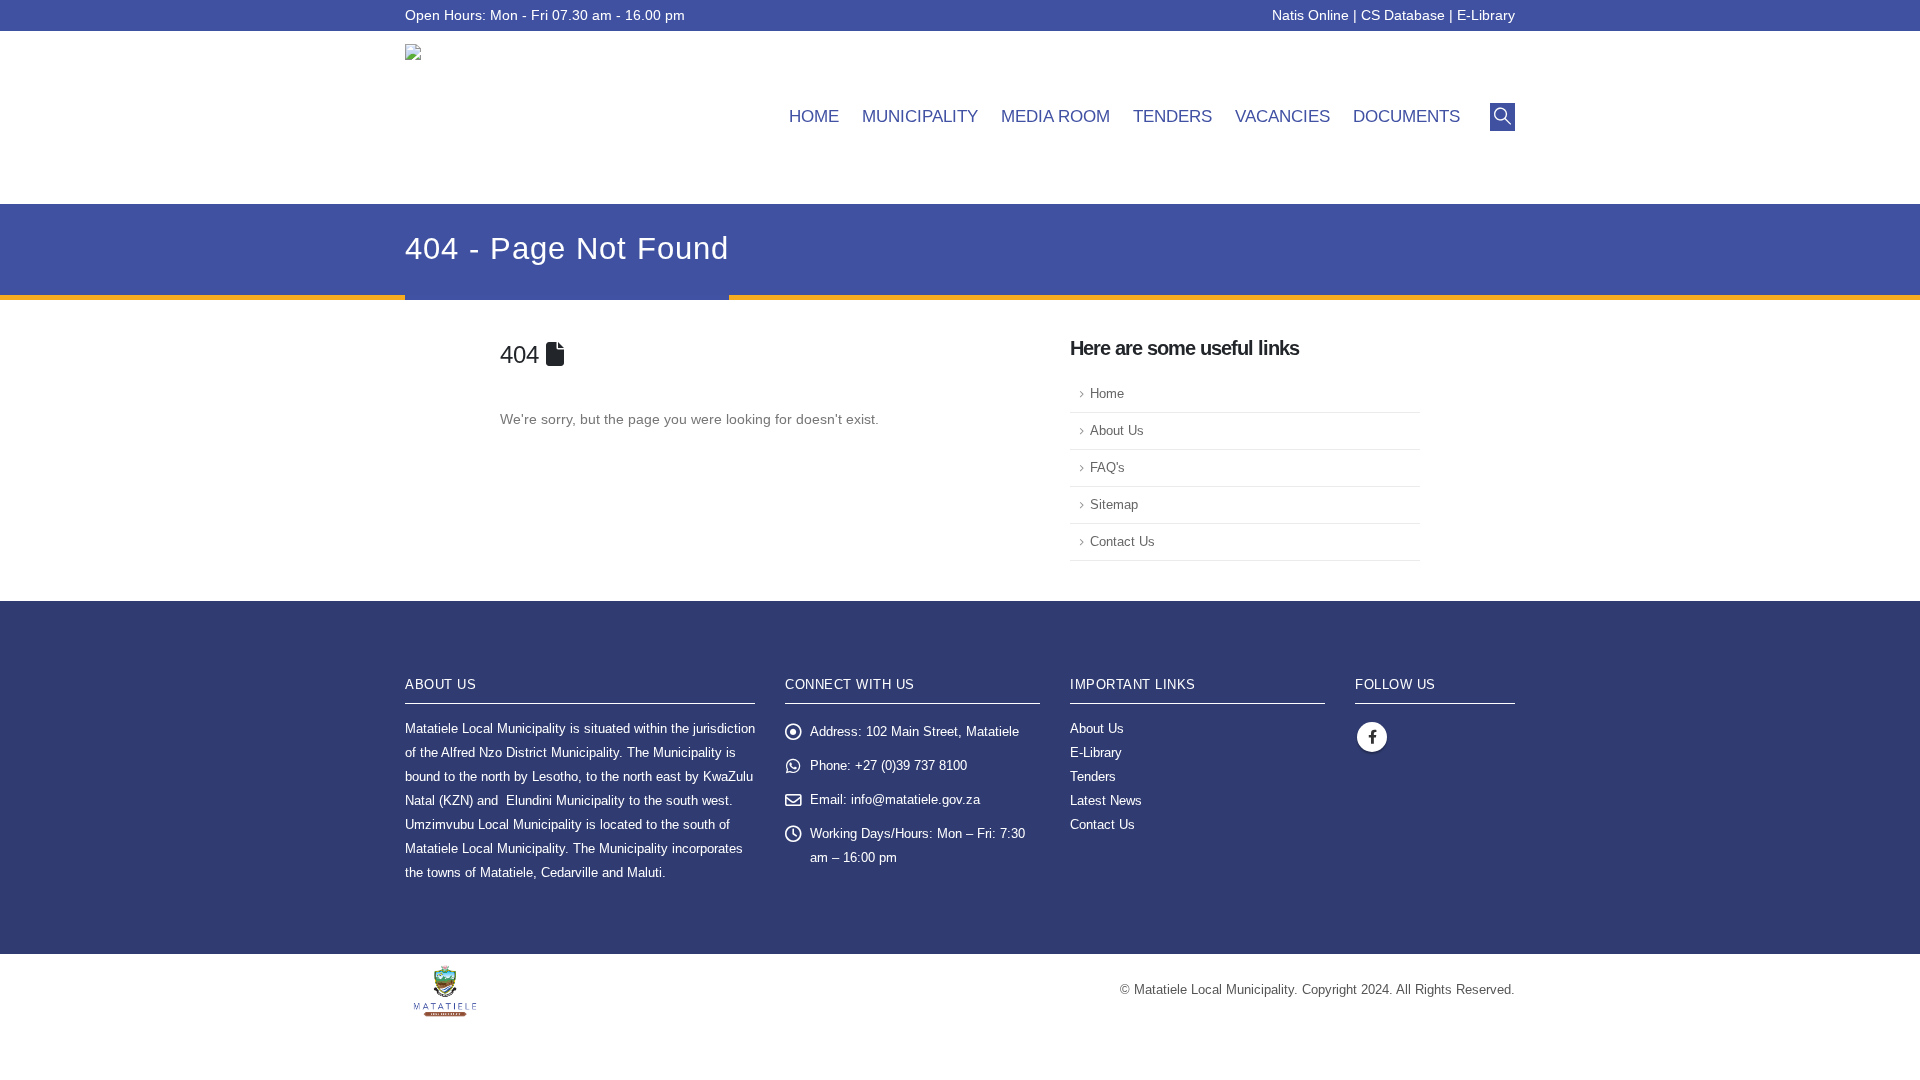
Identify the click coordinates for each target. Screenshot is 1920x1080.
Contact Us (1122, 542)
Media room (1055, 116)
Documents (1406, 116)
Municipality (920, 116)
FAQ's (1107, 468)
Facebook (1372, 737)
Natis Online (1310, 15)
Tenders (1172, 116)
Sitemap (1114, 505)
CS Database (1403, 15)
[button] (1502, 117)
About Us (1117, 431)
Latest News (1106, 801)
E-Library (1486, 15)
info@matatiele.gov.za (915, 800)
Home (814, 116)
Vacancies (1282, 116)
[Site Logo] (515, 117)
